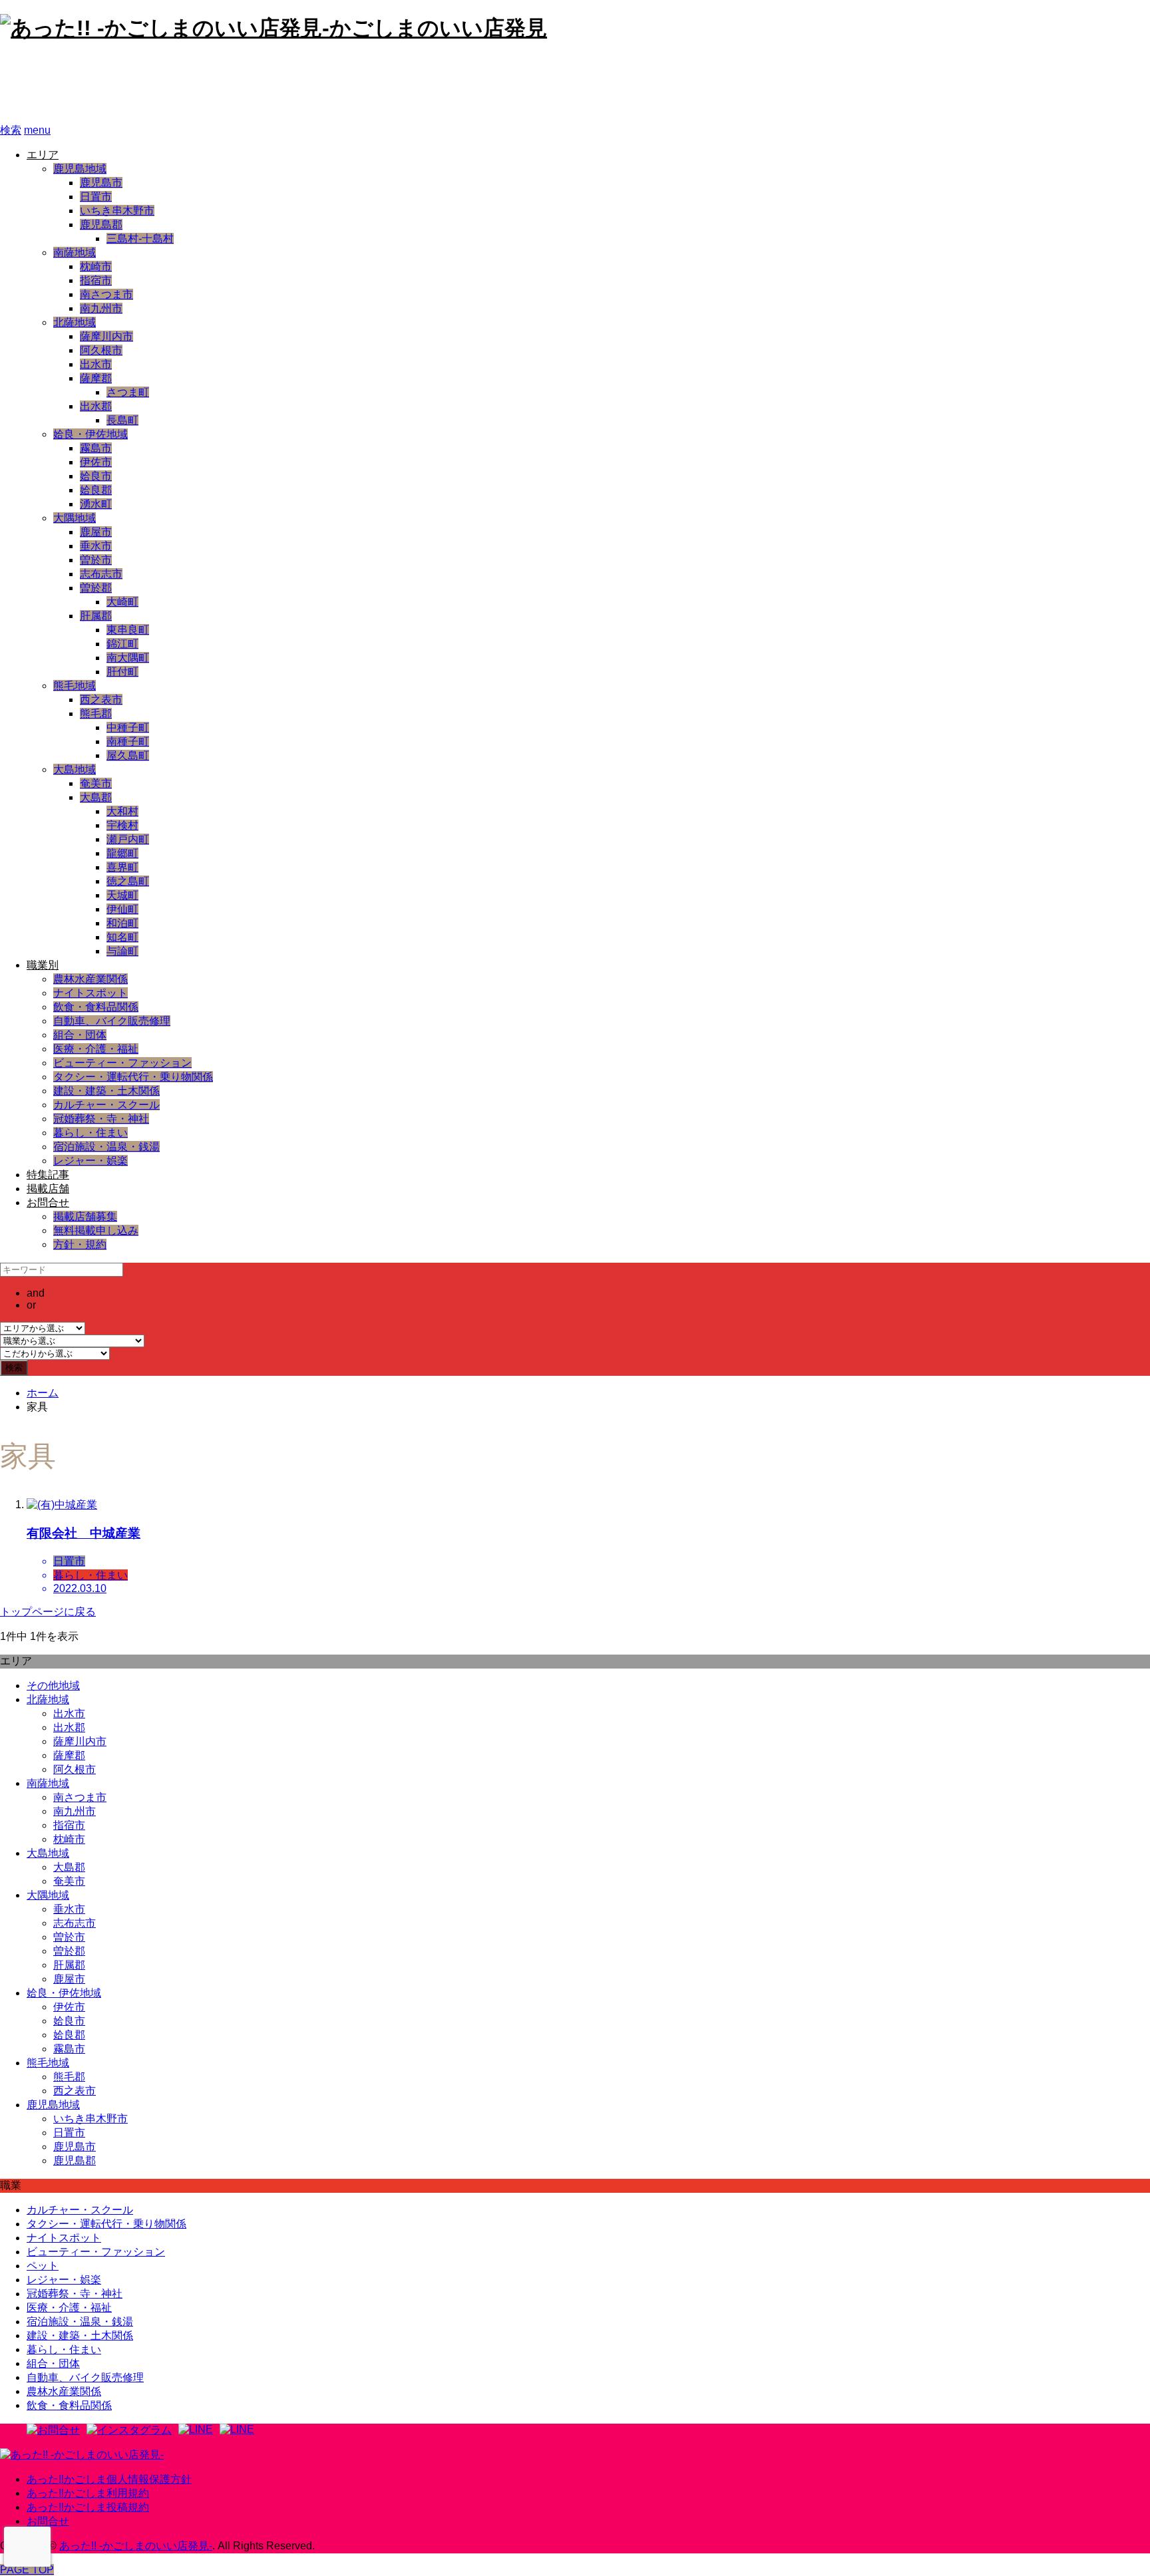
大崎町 (122, 602)
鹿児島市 (101, 183)
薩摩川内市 (106, 336)
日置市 (96, 197)
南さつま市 (106, 294)
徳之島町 (128, 881)
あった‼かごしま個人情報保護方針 (109, 2479)
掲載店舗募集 (85, 1216)
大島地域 (75, 769)
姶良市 (96, 476)
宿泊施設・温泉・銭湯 (106, 1147)
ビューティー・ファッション (122, 1063)
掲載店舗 (48, 1189)
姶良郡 (96, 490)
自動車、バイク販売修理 (112, 1021)
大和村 (122, 811)
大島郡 (96, 797)
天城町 (122, 895)
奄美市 (96, 783)
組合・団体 (80, 1035)
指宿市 (96, 280)
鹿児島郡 (101, 225)
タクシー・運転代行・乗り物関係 (133, 1077)
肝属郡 (96, 616)
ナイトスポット (91, 993)
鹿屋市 (96, 532)
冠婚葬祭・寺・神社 (101, 1119)
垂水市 (96, 546)
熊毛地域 (75, 686)
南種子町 (128, 741)
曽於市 (96, 560)
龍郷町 (122, 853)
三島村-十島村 (140, 239)
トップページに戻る (48, 1612)
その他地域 (53, 1686)
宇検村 (122, 825)
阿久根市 (101, 350)
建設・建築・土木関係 (106, 1091)
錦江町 (122, 644)
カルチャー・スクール (106, 1105)
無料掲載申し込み (96, 1230)
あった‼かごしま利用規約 (88, 2493)
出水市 (96, 364)
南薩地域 (75, 252)
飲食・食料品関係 (96, 1007)
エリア (43, 155)
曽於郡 (96, 588)
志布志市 (101, 574)
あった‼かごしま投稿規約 (88, 2507)
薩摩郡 (96, 378)
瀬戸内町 (128, 839)
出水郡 (96, 406)
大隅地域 (75, 518)
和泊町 (122, 923)
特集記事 (48, 1175)
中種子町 (128, 727)
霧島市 (96, 448)
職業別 (43, 965)
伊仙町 (122, 909)
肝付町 (122, 672)
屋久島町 (128, 755)
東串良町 (128, 630)
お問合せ (48, 1203)
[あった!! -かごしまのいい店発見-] (82, 2455)
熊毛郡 (96, 714)
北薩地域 (75, 322)
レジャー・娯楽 (91, 1161)
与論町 (122, 951)
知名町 (122, 937)
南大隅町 (128, 658)
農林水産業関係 (91, 979)
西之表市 (101, 700)
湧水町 (96, 504)
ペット (43, 2266)
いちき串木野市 (117, 211)
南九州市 (101, 308)
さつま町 (128, 392)
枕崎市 (96, 266)
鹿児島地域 (80, 169)
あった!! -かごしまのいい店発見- (177, 83)
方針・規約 (80, 1244)
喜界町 (122, 867)
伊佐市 (96, 462)
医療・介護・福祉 (96, 1049)
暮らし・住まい (91, 1133)
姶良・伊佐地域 (91, 434)
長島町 (122, 420)
